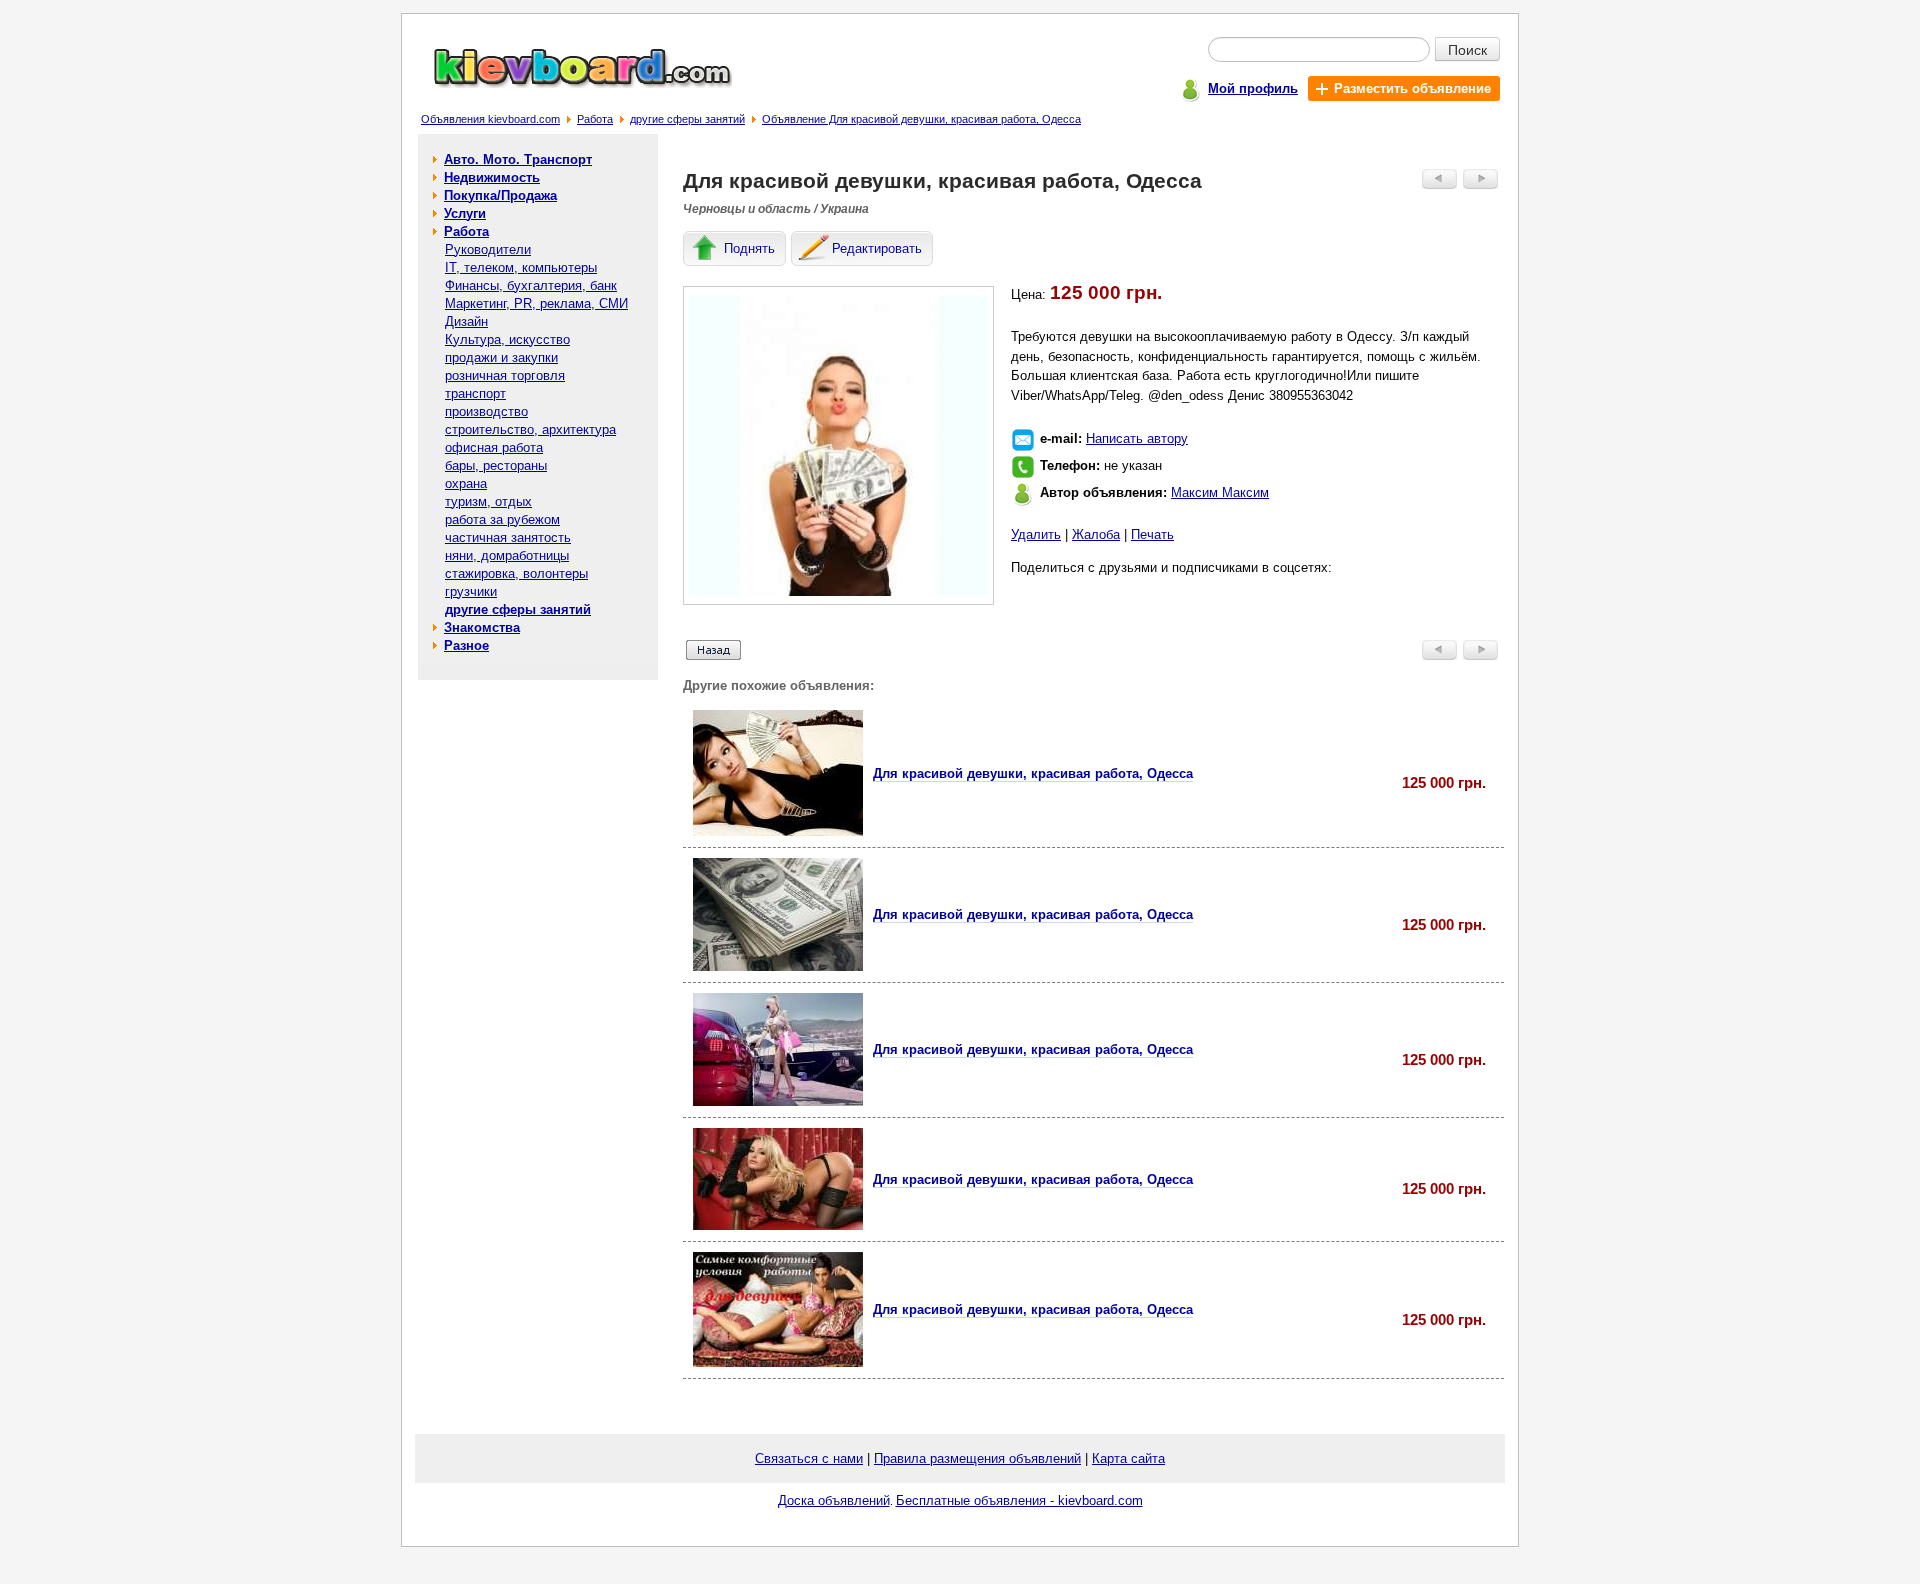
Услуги (465, 213)
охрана (466, 483)
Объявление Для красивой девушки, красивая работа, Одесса (921, 119)
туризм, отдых (488, 501)
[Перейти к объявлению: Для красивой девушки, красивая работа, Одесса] (778, 831)
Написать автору (1137, 438)
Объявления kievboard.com (490, 119)
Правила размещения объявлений (977, 1458)
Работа (595, 119)
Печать (1152, 534)
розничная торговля (505, 375)
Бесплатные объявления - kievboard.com (1019, 1500)
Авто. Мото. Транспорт (518, 159)
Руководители (488, 249)
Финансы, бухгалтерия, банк (531, 285)
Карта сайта (1128, 1458)
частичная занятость (508, 537)
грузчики (471, 591)
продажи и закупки (501, 357)
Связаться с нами (809, 1458)
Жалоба (1096, 534)
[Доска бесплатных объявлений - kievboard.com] (571, 83)
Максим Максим (1220, 492)
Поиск (1467, 49)
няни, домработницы (507, 555)
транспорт (475, 393)
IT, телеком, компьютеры (521, 267)
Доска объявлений (834, 1500)
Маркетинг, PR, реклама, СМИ (536, 303)
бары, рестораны (496, 465)
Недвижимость (492, 177)
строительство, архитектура (530, 429)
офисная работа (494, 447)
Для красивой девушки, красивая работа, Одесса (1033, 773)
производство (486, 411)
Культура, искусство (507, 339)
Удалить (1036, 534)
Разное (466, 645)
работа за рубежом (502, 519)
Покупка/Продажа (500, 195)
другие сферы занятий (687, 119)
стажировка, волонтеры (516, 573)
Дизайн (466, 321)
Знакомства (482, 627)
